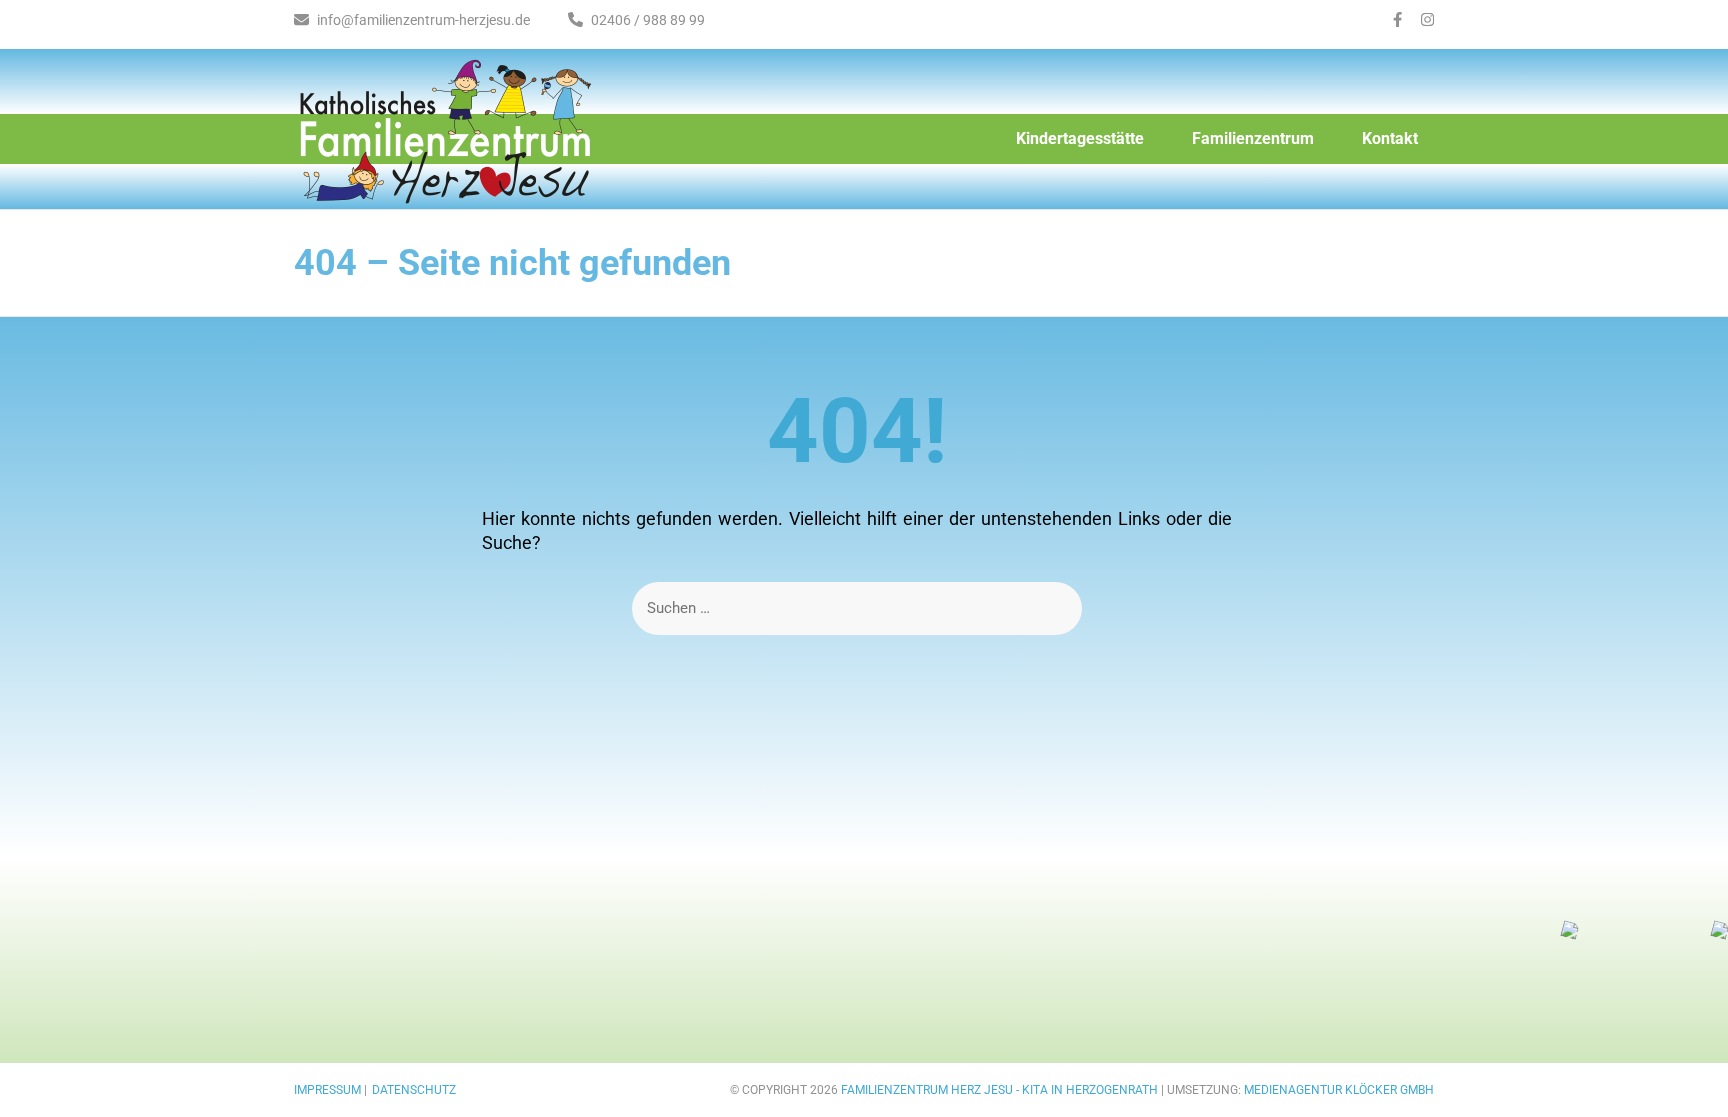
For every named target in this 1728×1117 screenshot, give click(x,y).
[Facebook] (1397, 20)
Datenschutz (414, 1090)
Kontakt (1390, 138)
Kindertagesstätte (1080, 138)
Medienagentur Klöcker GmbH (1339, 1090)
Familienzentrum (1253, 138)
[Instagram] (1427, 20)
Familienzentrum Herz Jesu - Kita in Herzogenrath (999, 1090)
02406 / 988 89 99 (646, 20)
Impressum (327, 1090)
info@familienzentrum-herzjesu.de (422, 20)
